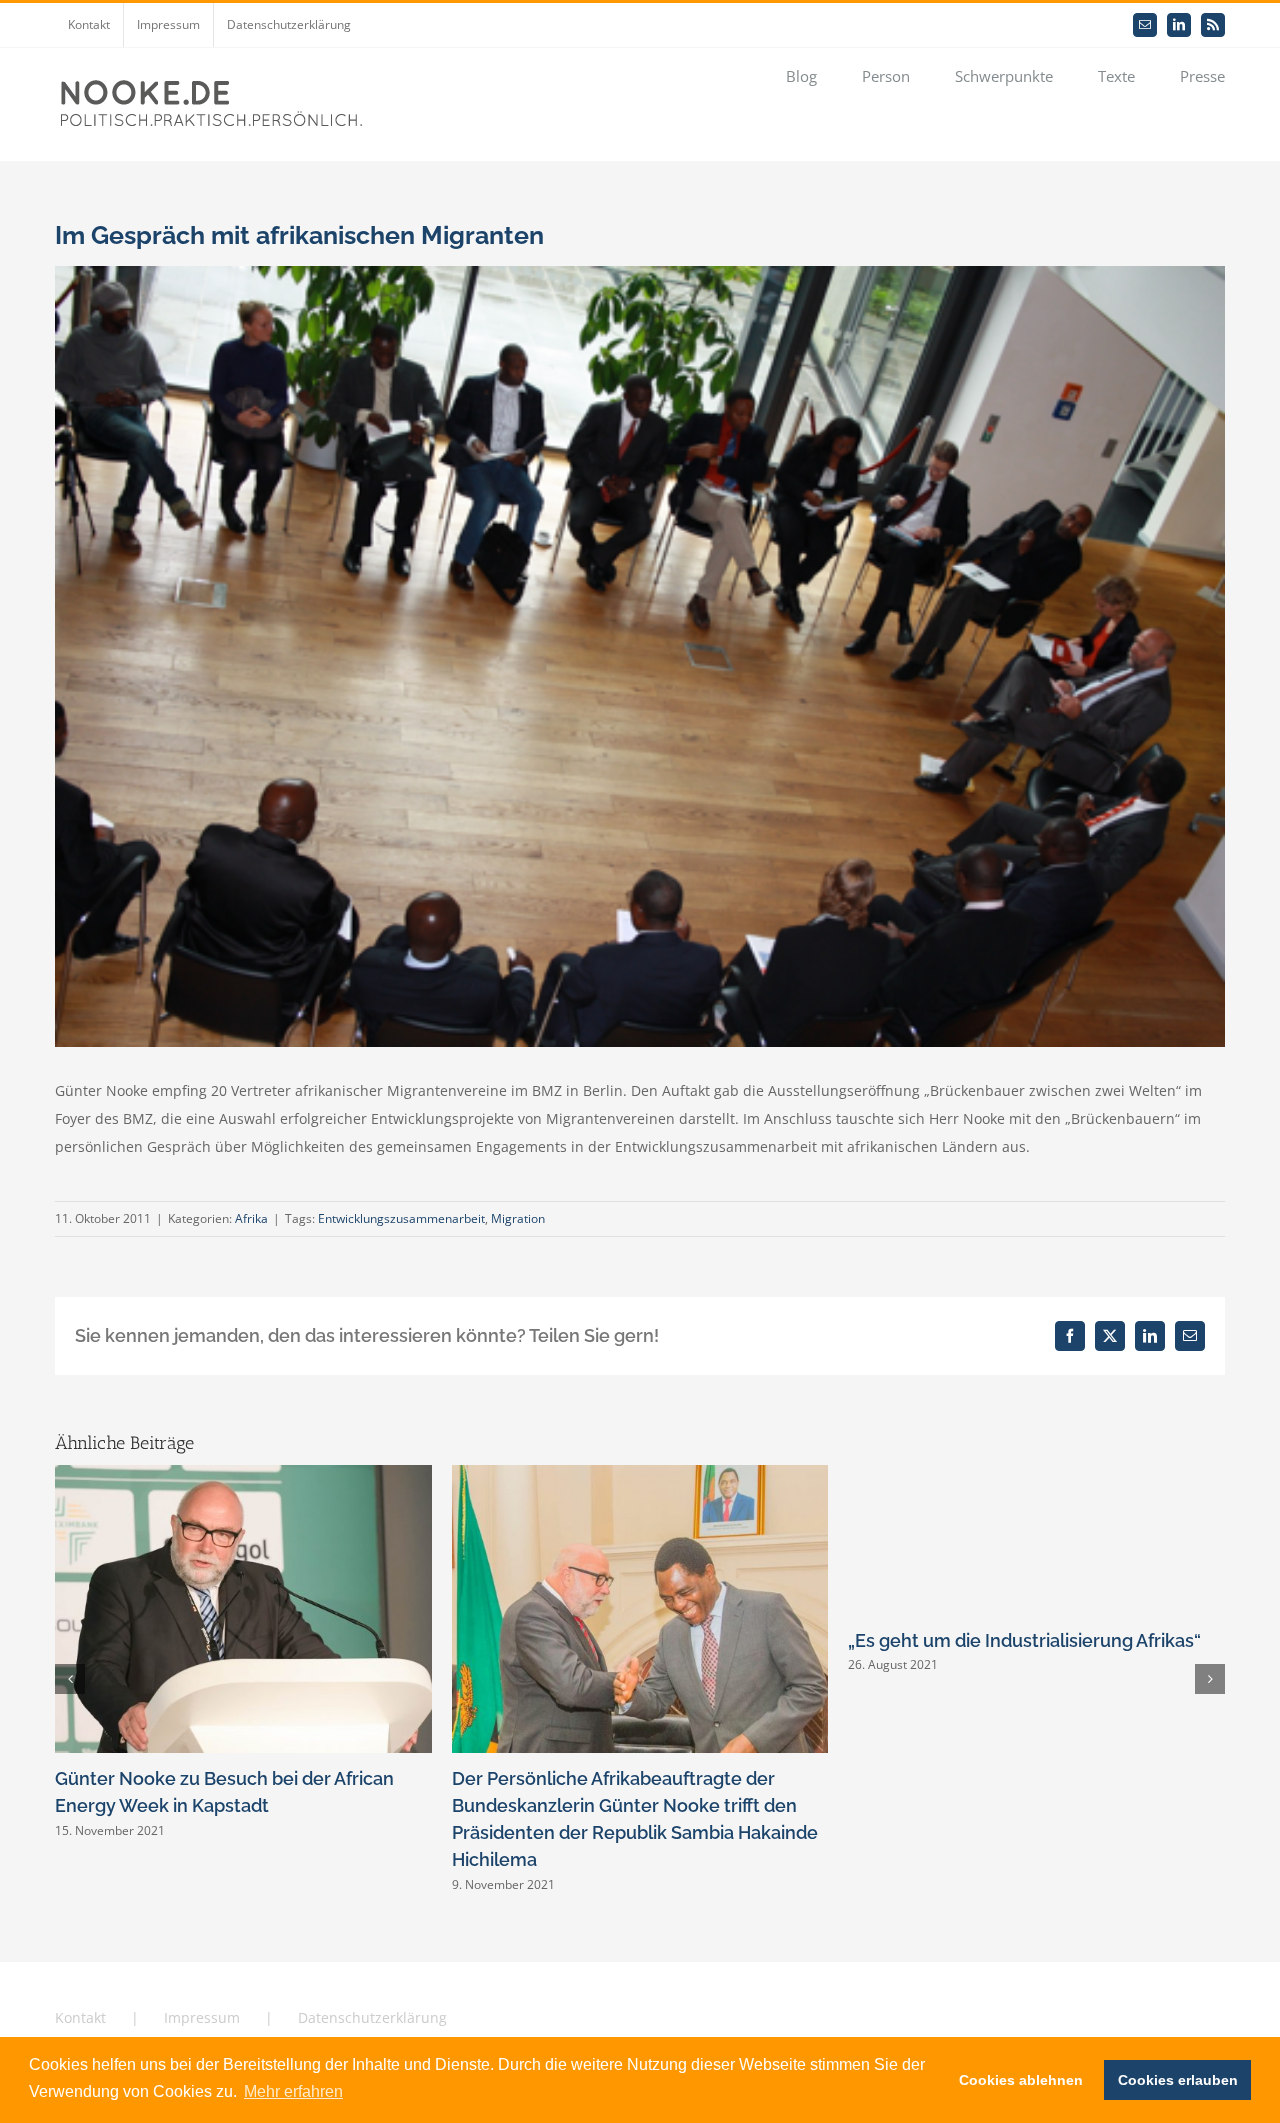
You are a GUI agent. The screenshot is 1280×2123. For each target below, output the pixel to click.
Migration (518, 1218)
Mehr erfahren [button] (293, 2091)
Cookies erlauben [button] (1178, 2080)
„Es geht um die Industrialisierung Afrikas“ (1024, 1640)
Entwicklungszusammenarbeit (401, 1218)
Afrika (251, 1218)
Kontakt (80, 2017)
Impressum (202, 2017)
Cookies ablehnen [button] (1021, 2080)
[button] (70, 1679)
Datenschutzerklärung (372, 2017)
